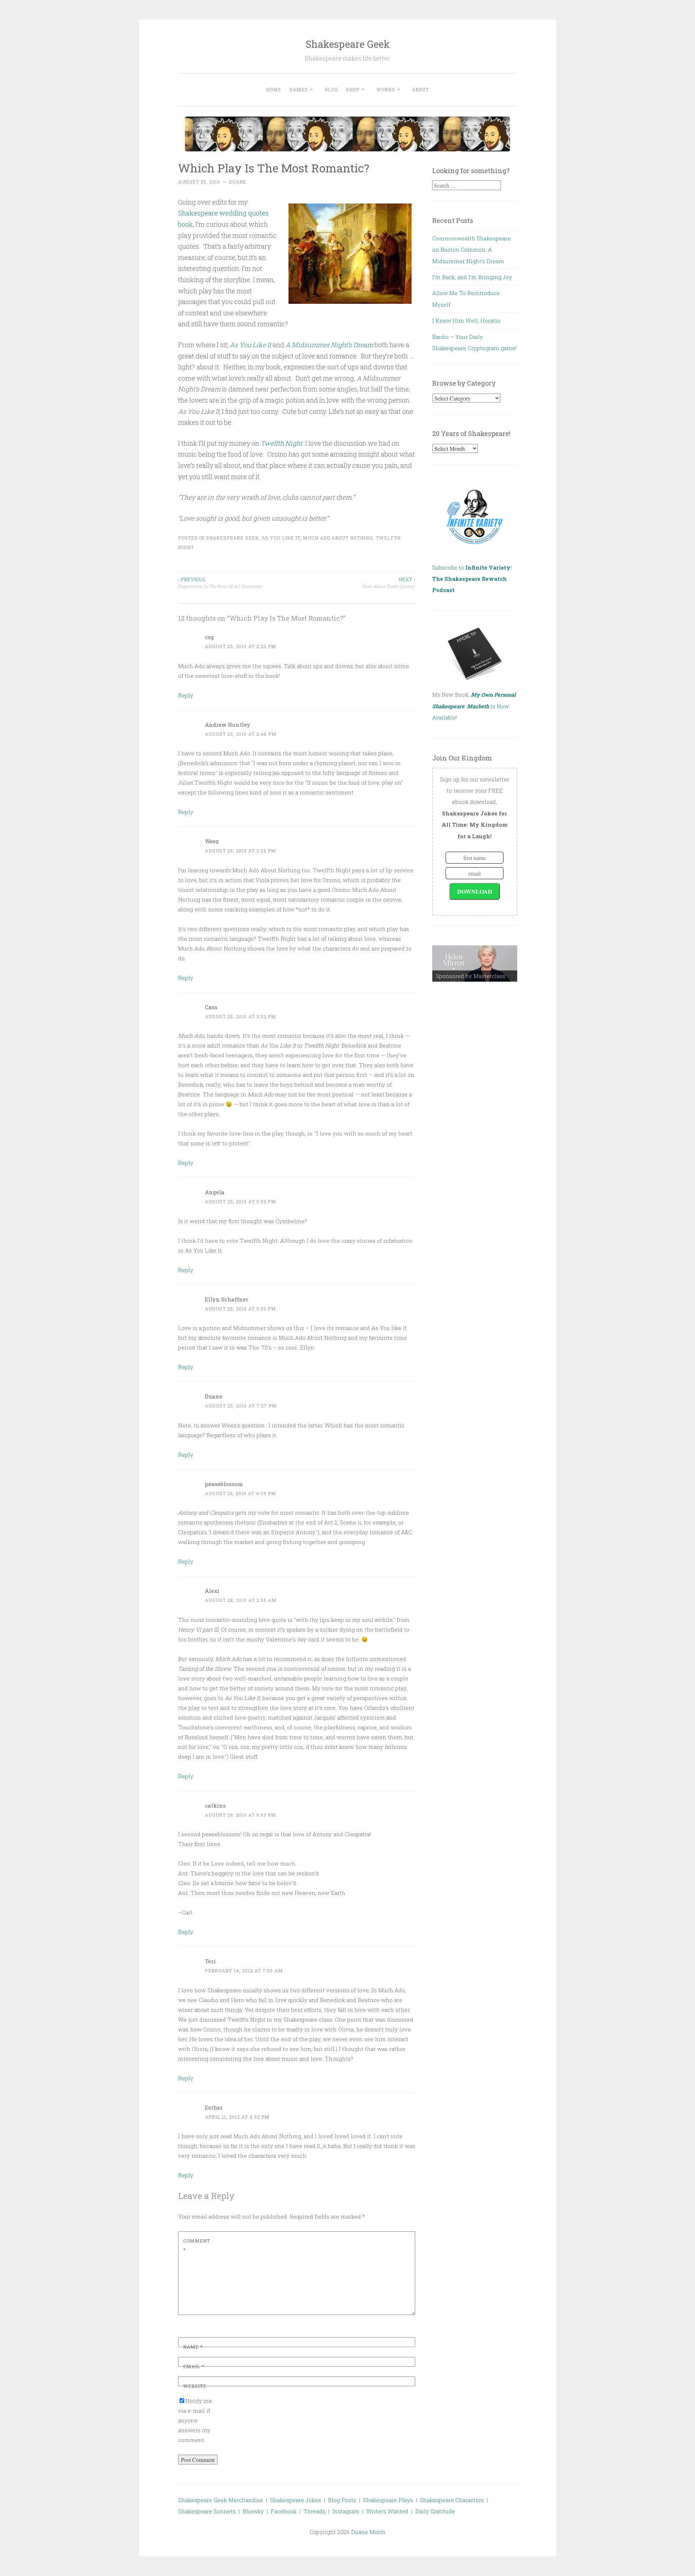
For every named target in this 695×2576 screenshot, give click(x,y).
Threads (314, 2511)
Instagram (346, 2511)
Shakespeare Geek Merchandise (221, 2500)
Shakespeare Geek (348, 44)
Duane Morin (368, 2532)
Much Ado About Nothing (338, 538)
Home (274, 89)
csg (209, 637)
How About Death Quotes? (389, 583)
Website (195, 2386)
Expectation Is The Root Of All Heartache (220, 583)
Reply (186, 695)
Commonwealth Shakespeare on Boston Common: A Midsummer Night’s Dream (471, 250)
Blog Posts (342, 2500)
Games (299, 89)
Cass (211, 1007)
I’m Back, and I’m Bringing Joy (472, 277)
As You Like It (250, 345)
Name (193, 2347)
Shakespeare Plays (388, 2500)
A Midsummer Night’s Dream (329, 345)
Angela (215, 1192)
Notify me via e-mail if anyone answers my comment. (195, 2420)
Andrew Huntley (228, 725)
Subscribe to (472, 579)
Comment (197, 2245)
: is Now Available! (474, 706)
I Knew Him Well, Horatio (466, 320)
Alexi (212, 1591)
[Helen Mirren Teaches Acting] (475, 964)
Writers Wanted (387, 2511)
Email (194, 2366)
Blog (331, 89)
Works (386, 89)
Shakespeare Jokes (296, 2500)
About (420, 89)
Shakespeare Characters (452, 2500)
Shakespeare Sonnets (207, 2511)
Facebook (284, 2511)
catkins (215, 1805)
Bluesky (253, 2511)
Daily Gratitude (435, 2511)
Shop (353, 89)
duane (237, 182)
